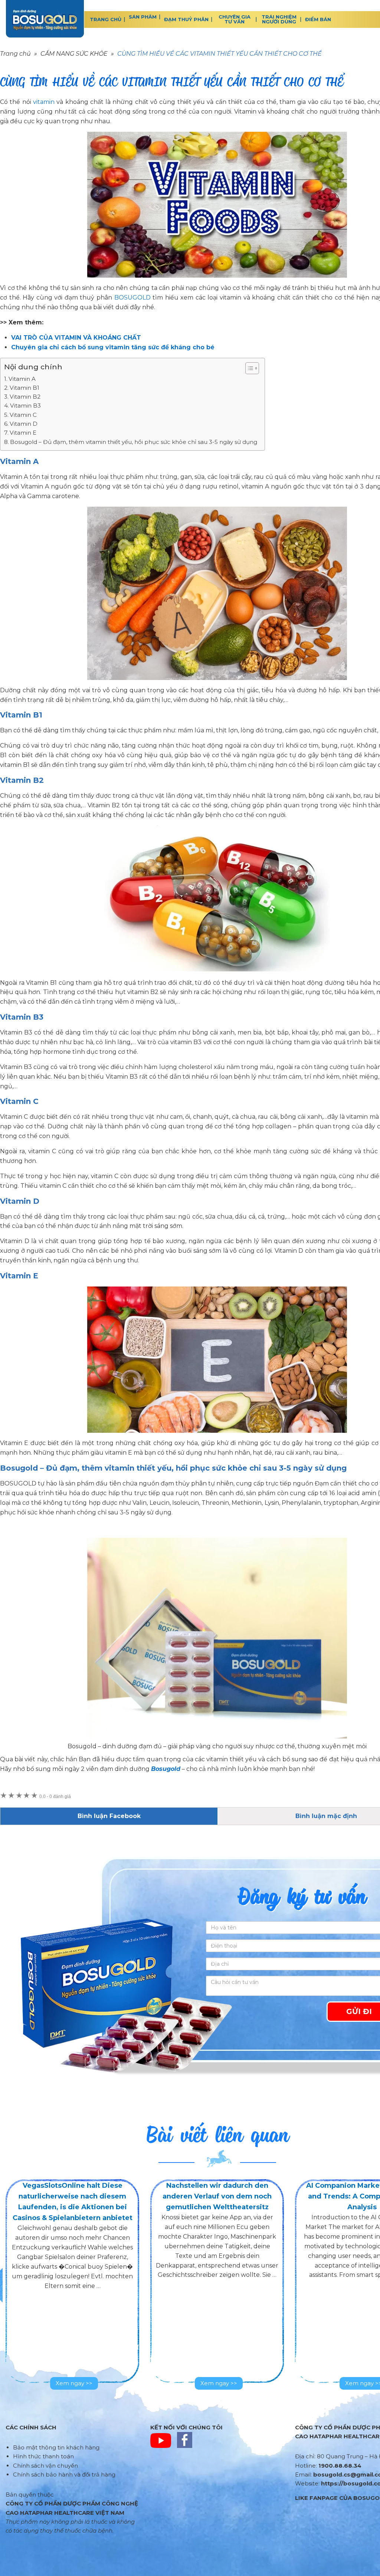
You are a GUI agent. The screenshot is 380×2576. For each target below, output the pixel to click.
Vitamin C (23, 415)
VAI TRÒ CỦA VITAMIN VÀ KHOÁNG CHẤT (76, 338)
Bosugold (166, 1769)
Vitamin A (22, 379)
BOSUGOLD (45, 19)
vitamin (44, 102)
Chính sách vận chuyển (45, 2466)
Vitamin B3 (25, 406)
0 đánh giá (55, 1797)
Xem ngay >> (74, 2383)
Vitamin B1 (24, 388)
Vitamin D (24, 424)
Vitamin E (23, 433)
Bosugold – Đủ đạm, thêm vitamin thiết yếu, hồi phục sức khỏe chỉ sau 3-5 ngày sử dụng (134, 442)
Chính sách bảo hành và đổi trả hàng (64, 2474)
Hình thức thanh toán (43, 2456)
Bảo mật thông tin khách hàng (56, 2447)
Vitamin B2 (25, 397)
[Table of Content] (252, 368)
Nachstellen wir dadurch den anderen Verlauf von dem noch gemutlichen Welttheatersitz (217, 2196)
